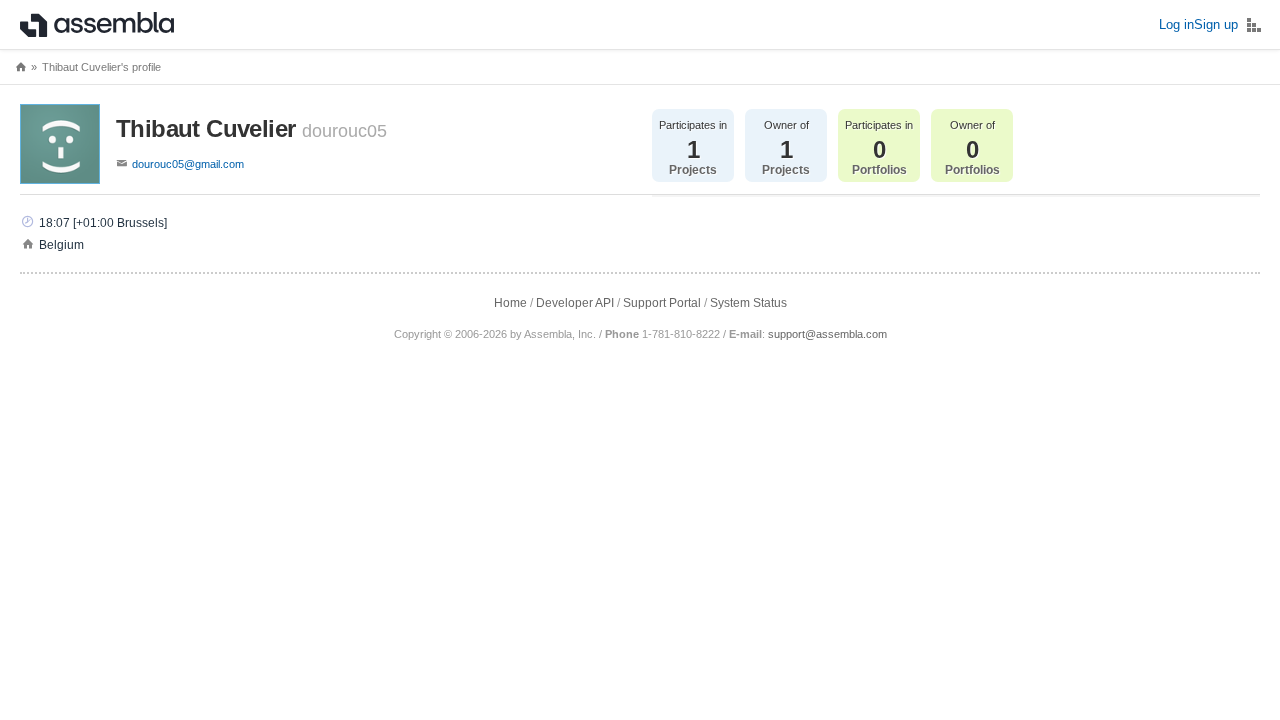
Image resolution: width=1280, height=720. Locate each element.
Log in (1176, 24)
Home (510, 303)
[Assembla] (97, 25)
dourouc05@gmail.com (188, 164)
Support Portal (662, 303)
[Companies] (1254, 25)
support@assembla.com (827, 334)
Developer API (575, 303)
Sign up (1216, 24)
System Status (748, 303)
